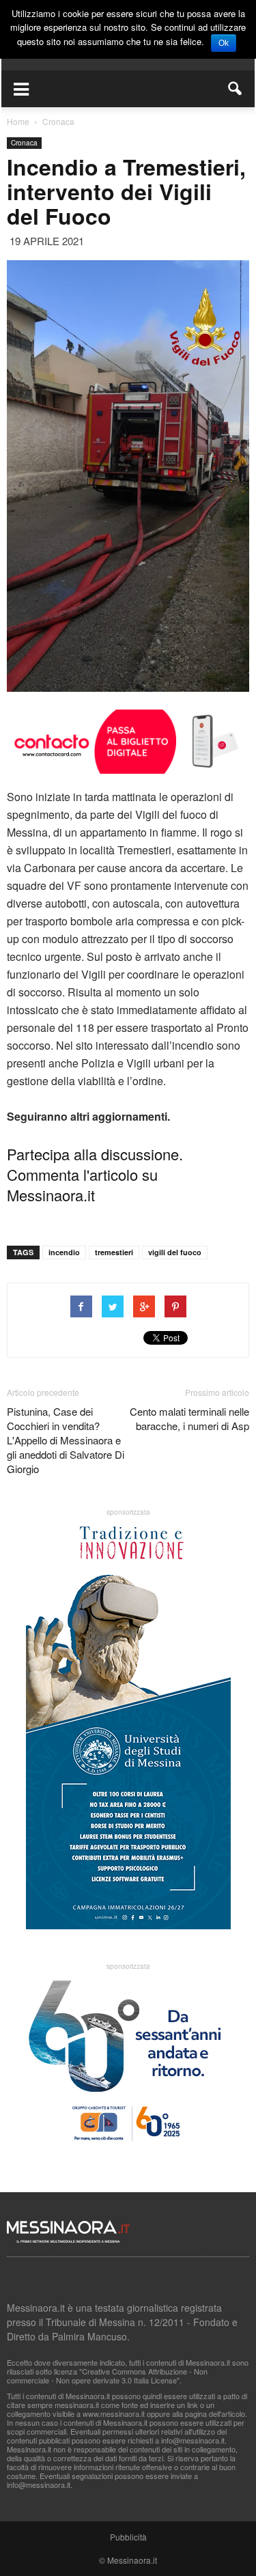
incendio (64, 1252)
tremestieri (114, 1252)
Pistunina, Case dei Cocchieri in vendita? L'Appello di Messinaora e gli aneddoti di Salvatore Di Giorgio (66, 1440)
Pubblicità (128, 2537)
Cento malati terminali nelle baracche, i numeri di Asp (189, 1418)
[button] (236, 89)
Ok (224, 43)
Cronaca (24, 143)
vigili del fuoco (175, 1252)
